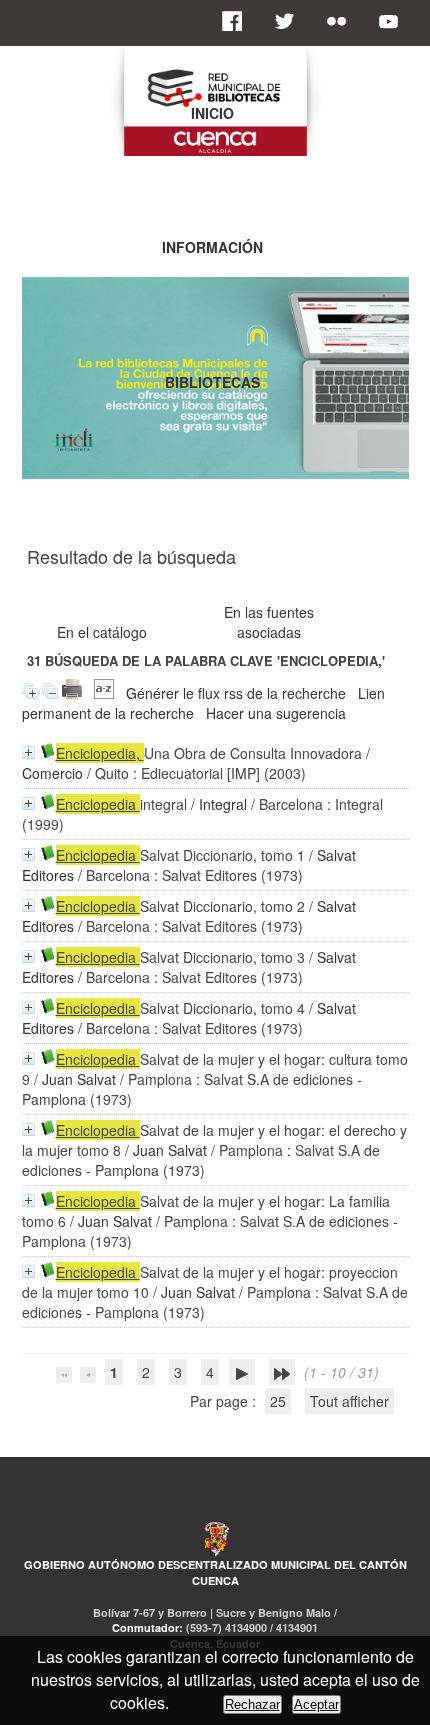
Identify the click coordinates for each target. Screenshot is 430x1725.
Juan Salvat (79, 1079)
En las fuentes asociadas (269, 622)
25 (278, 1401)
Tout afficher (349, 1401)
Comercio (52, 773)
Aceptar (316, 1704)
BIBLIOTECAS (212, 382)
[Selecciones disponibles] (104, 693)
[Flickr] (342, 21)
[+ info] (28, 752)
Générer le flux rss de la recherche (236, 693)
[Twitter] (290, 21)
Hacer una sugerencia (276, 713)
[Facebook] (238, 21)
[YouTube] (394, 21)
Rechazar (252, 1704)
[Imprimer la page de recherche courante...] (72, 693)
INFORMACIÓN (212, 247)
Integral (223, 804)
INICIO (212, 113)
